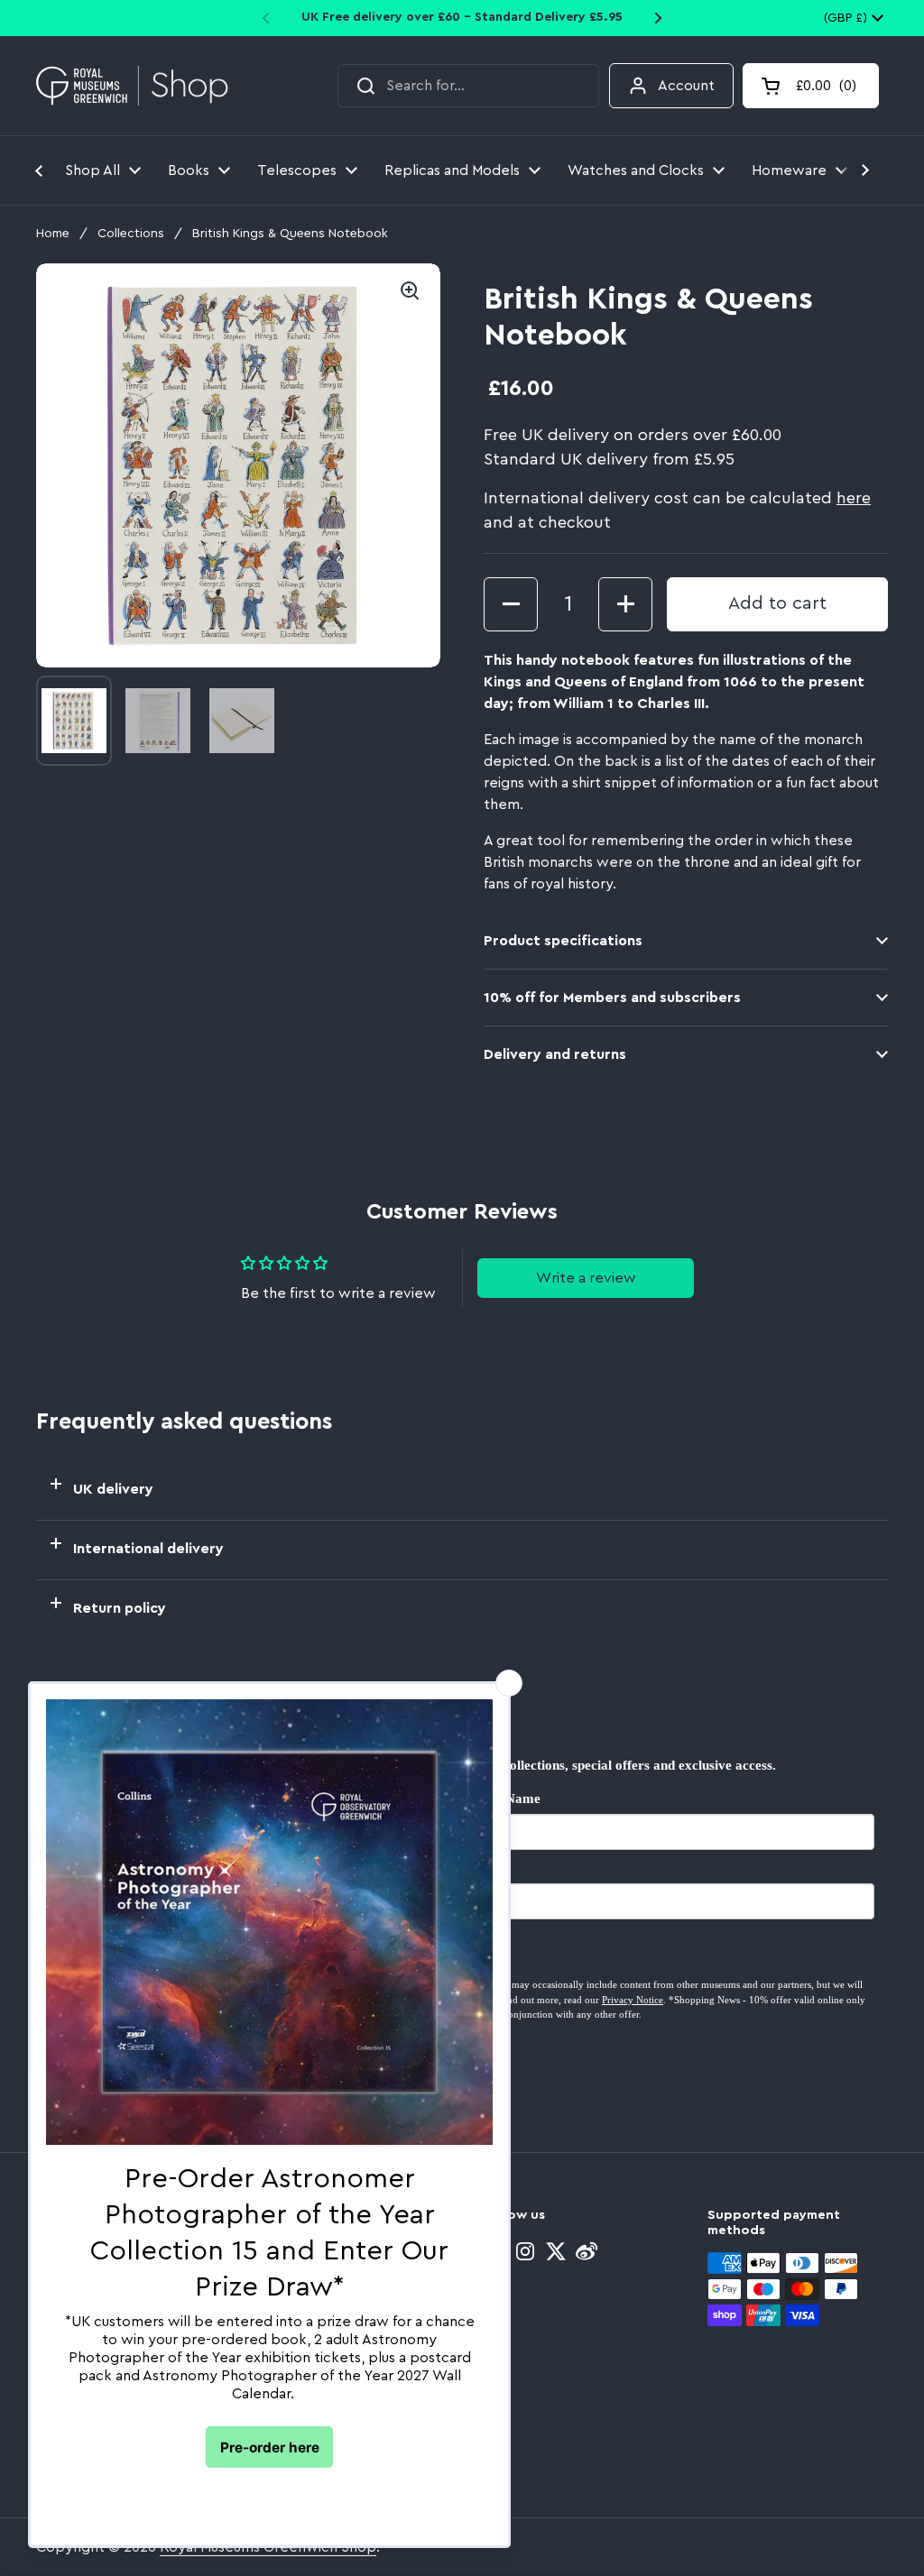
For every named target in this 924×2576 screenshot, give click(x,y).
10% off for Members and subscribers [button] (612, 998)
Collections (131, 234)
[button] (811, 86)
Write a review (586, 1278)
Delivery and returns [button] (555, 1054)
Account (686, 86)
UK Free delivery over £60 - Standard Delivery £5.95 (462, 17)
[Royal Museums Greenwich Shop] (132, 86)
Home (53, 234)
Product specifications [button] (563, 941)
